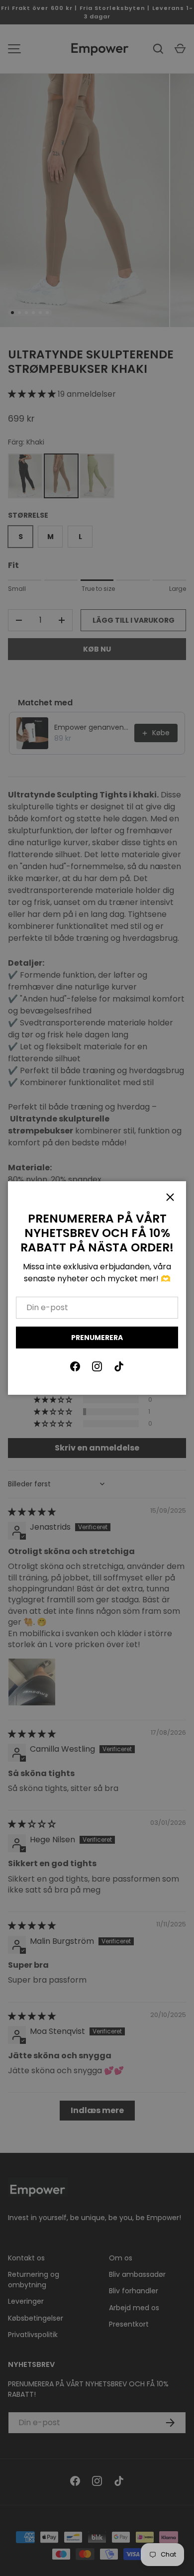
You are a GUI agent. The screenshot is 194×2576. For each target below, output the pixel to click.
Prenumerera (97, 1338)
